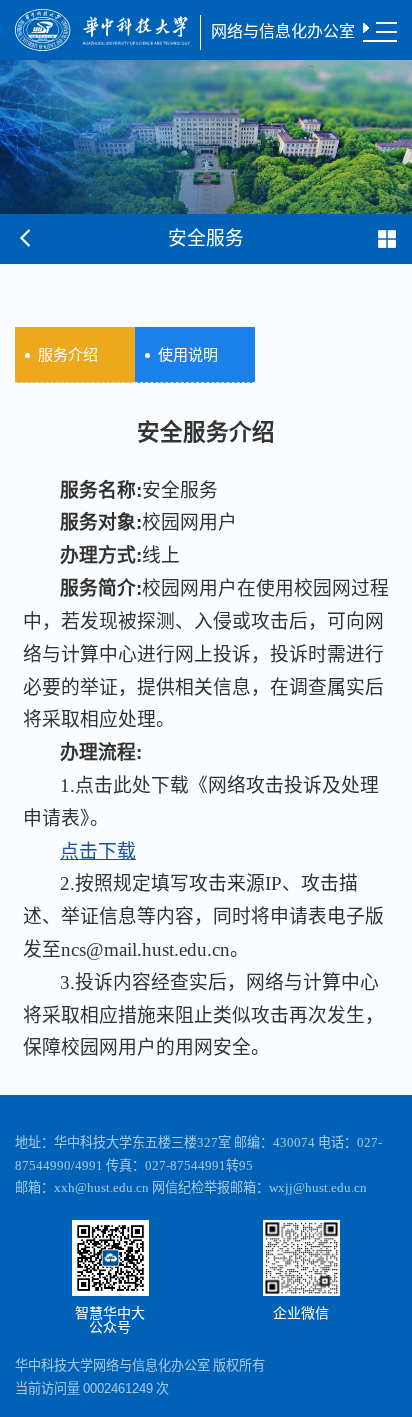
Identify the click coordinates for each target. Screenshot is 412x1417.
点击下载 (98, 851)
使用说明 (188, 354)
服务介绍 (68, 354)
